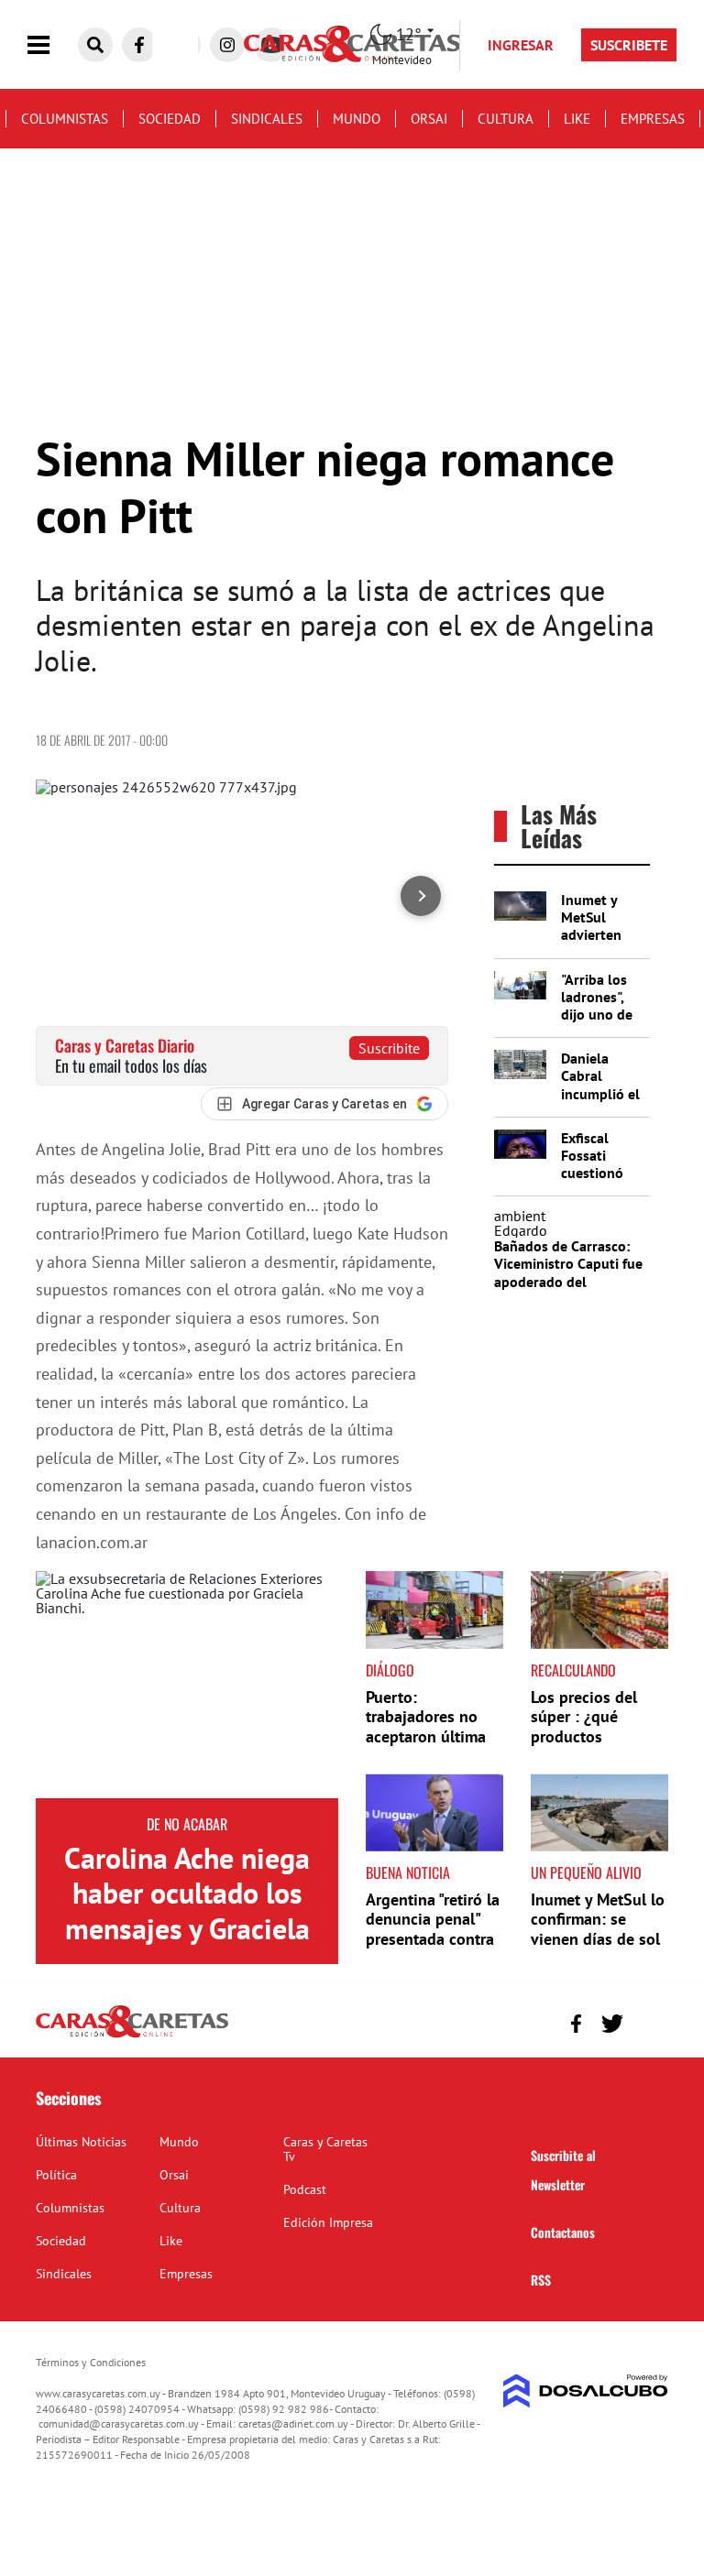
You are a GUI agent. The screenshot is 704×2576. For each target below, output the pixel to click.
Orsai (429, 119)
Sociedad (170, 119)
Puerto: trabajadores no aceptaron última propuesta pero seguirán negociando (426, 1746)
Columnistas (65, 119)
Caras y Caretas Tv (325, 2149)
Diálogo (390, 1670)
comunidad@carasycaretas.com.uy (119, 2423)
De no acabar (187, 1824)
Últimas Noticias (81, 2142)
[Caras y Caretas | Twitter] (612, 2024)
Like (577, 119)
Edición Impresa (328, 2222)
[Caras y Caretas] (132, 2036)
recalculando (573, 1670)
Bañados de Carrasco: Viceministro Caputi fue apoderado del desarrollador (568, 1272)
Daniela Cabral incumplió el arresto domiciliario (600, 1093)
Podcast (305, 2189)
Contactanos (563, 2232)
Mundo (357, 119)
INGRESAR (521, 45)
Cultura (506, 119)
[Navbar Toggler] (52, 45)
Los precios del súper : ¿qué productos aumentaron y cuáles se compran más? (596, 1746)
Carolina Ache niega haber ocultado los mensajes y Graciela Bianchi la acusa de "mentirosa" (187, 1928)
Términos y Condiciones (91, 2362)
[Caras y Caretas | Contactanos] (648, 2021)
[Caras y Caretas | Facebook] (139, 45)
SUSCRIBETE (629, 45)
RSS (541, 2280)
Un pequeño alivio (586, 1872)
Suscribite (389, 1048)
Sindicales (267, 119)
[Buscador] (95, 45)
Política (56, 2175)
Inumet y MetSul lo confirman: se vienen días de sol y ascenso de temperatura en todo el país (598, 1949)
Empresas (653, 119)
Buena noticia (408, 1872)
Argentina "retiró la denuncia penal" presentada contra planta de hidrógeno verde (433, 1939)
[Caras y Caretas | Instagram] (227, 45)
